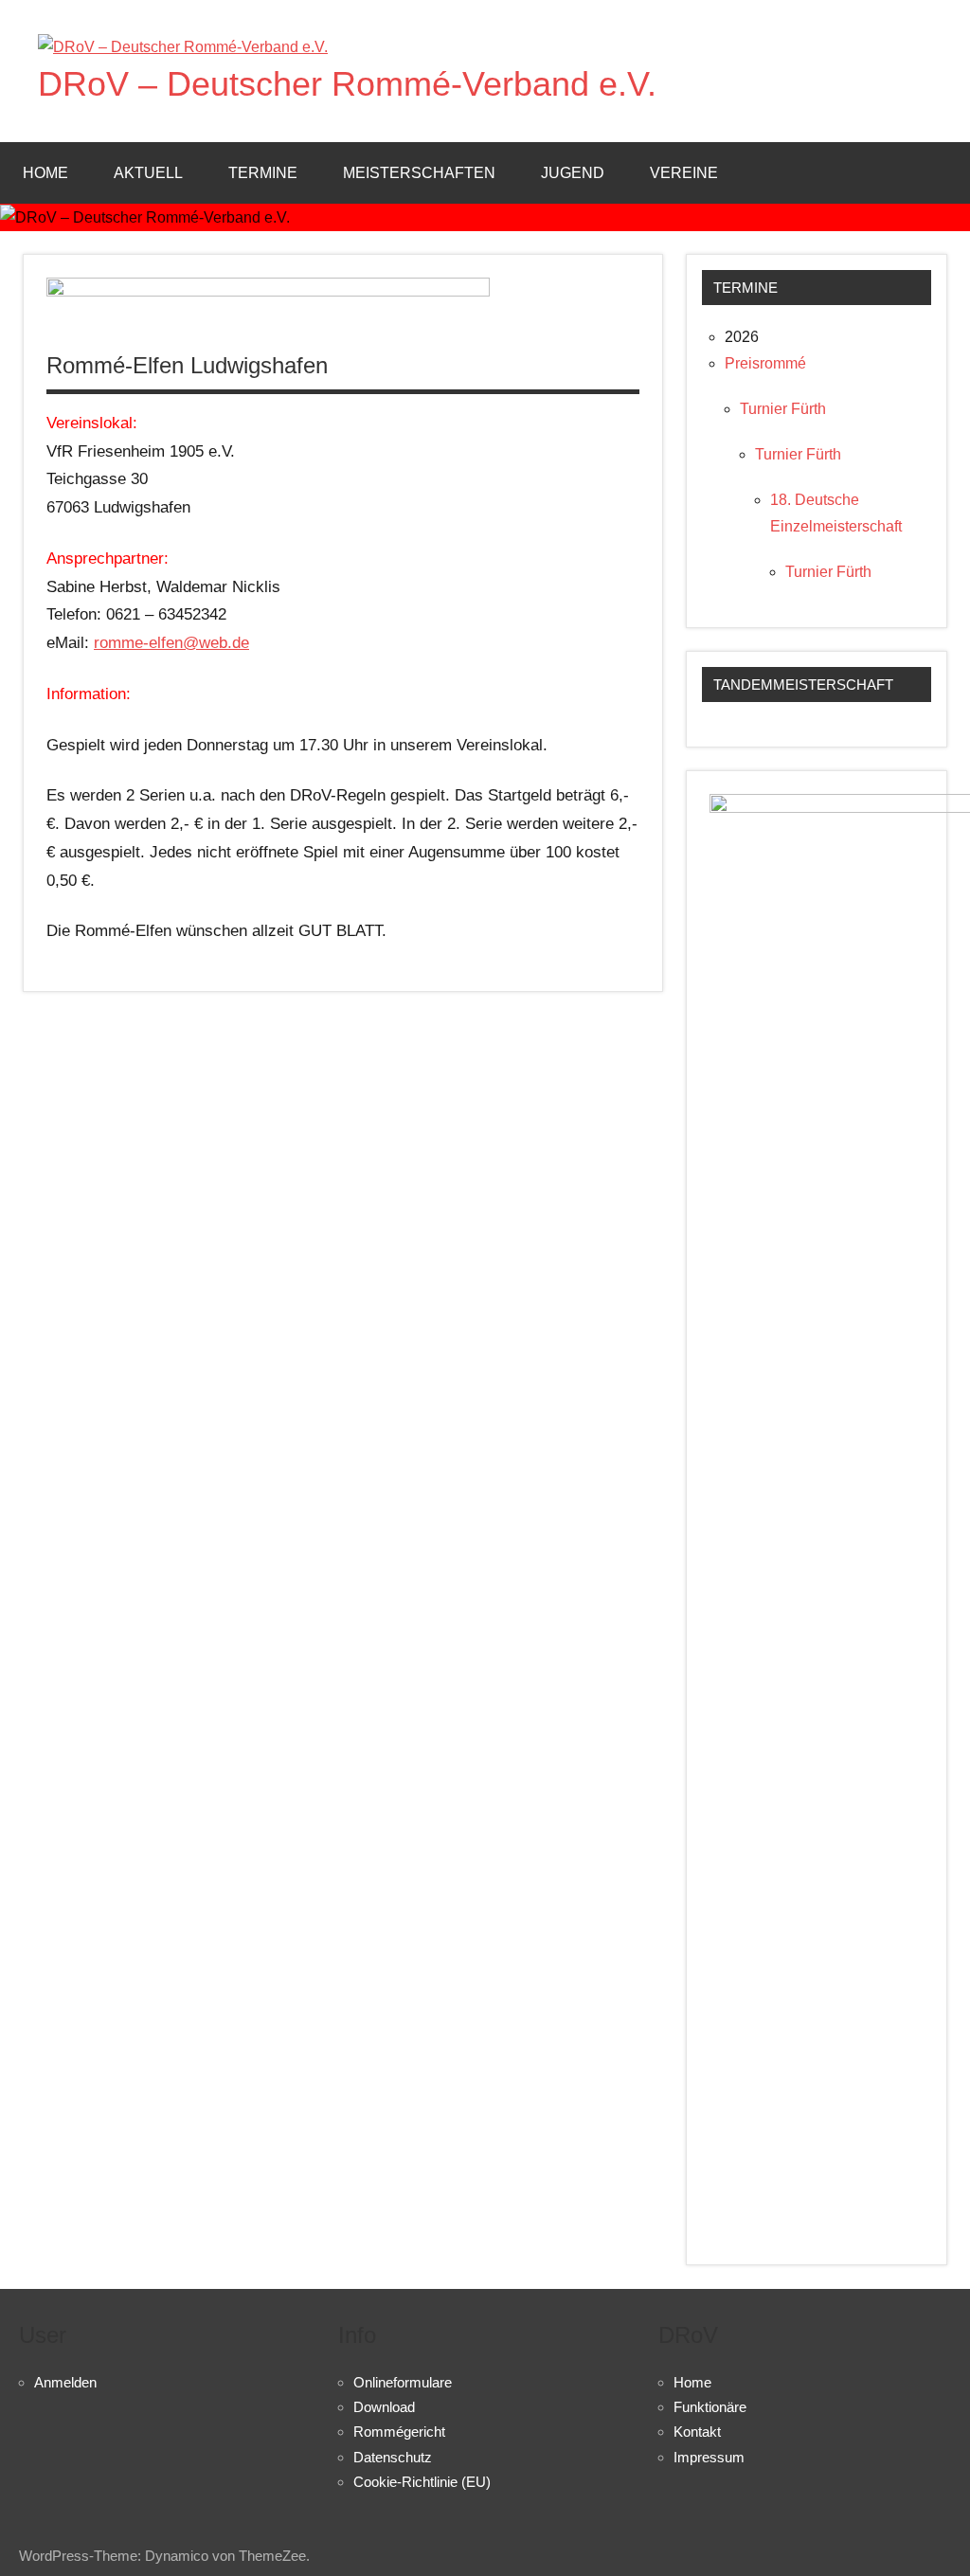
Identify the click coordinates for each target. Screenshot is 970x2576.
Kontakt (697, 2432)
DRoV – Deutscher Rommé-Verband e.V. (347, 84)
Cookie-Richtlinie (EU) (422, 2482)
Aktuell (148, 173)
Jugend (573, 173)
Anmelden (65, 2382)
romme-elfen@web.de (171, 643)
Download (384, 2407)
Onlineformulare (403, 2382)
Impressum (709, 2457)
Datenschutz (393, 2457)
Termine (263, 173)
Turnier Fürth (783, 409)
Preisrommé (765, 363)
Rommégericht (399, 2432)
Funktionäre (710, 2407)
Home (45, 173)
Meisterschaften (419, 173)
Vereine (684, 173)
